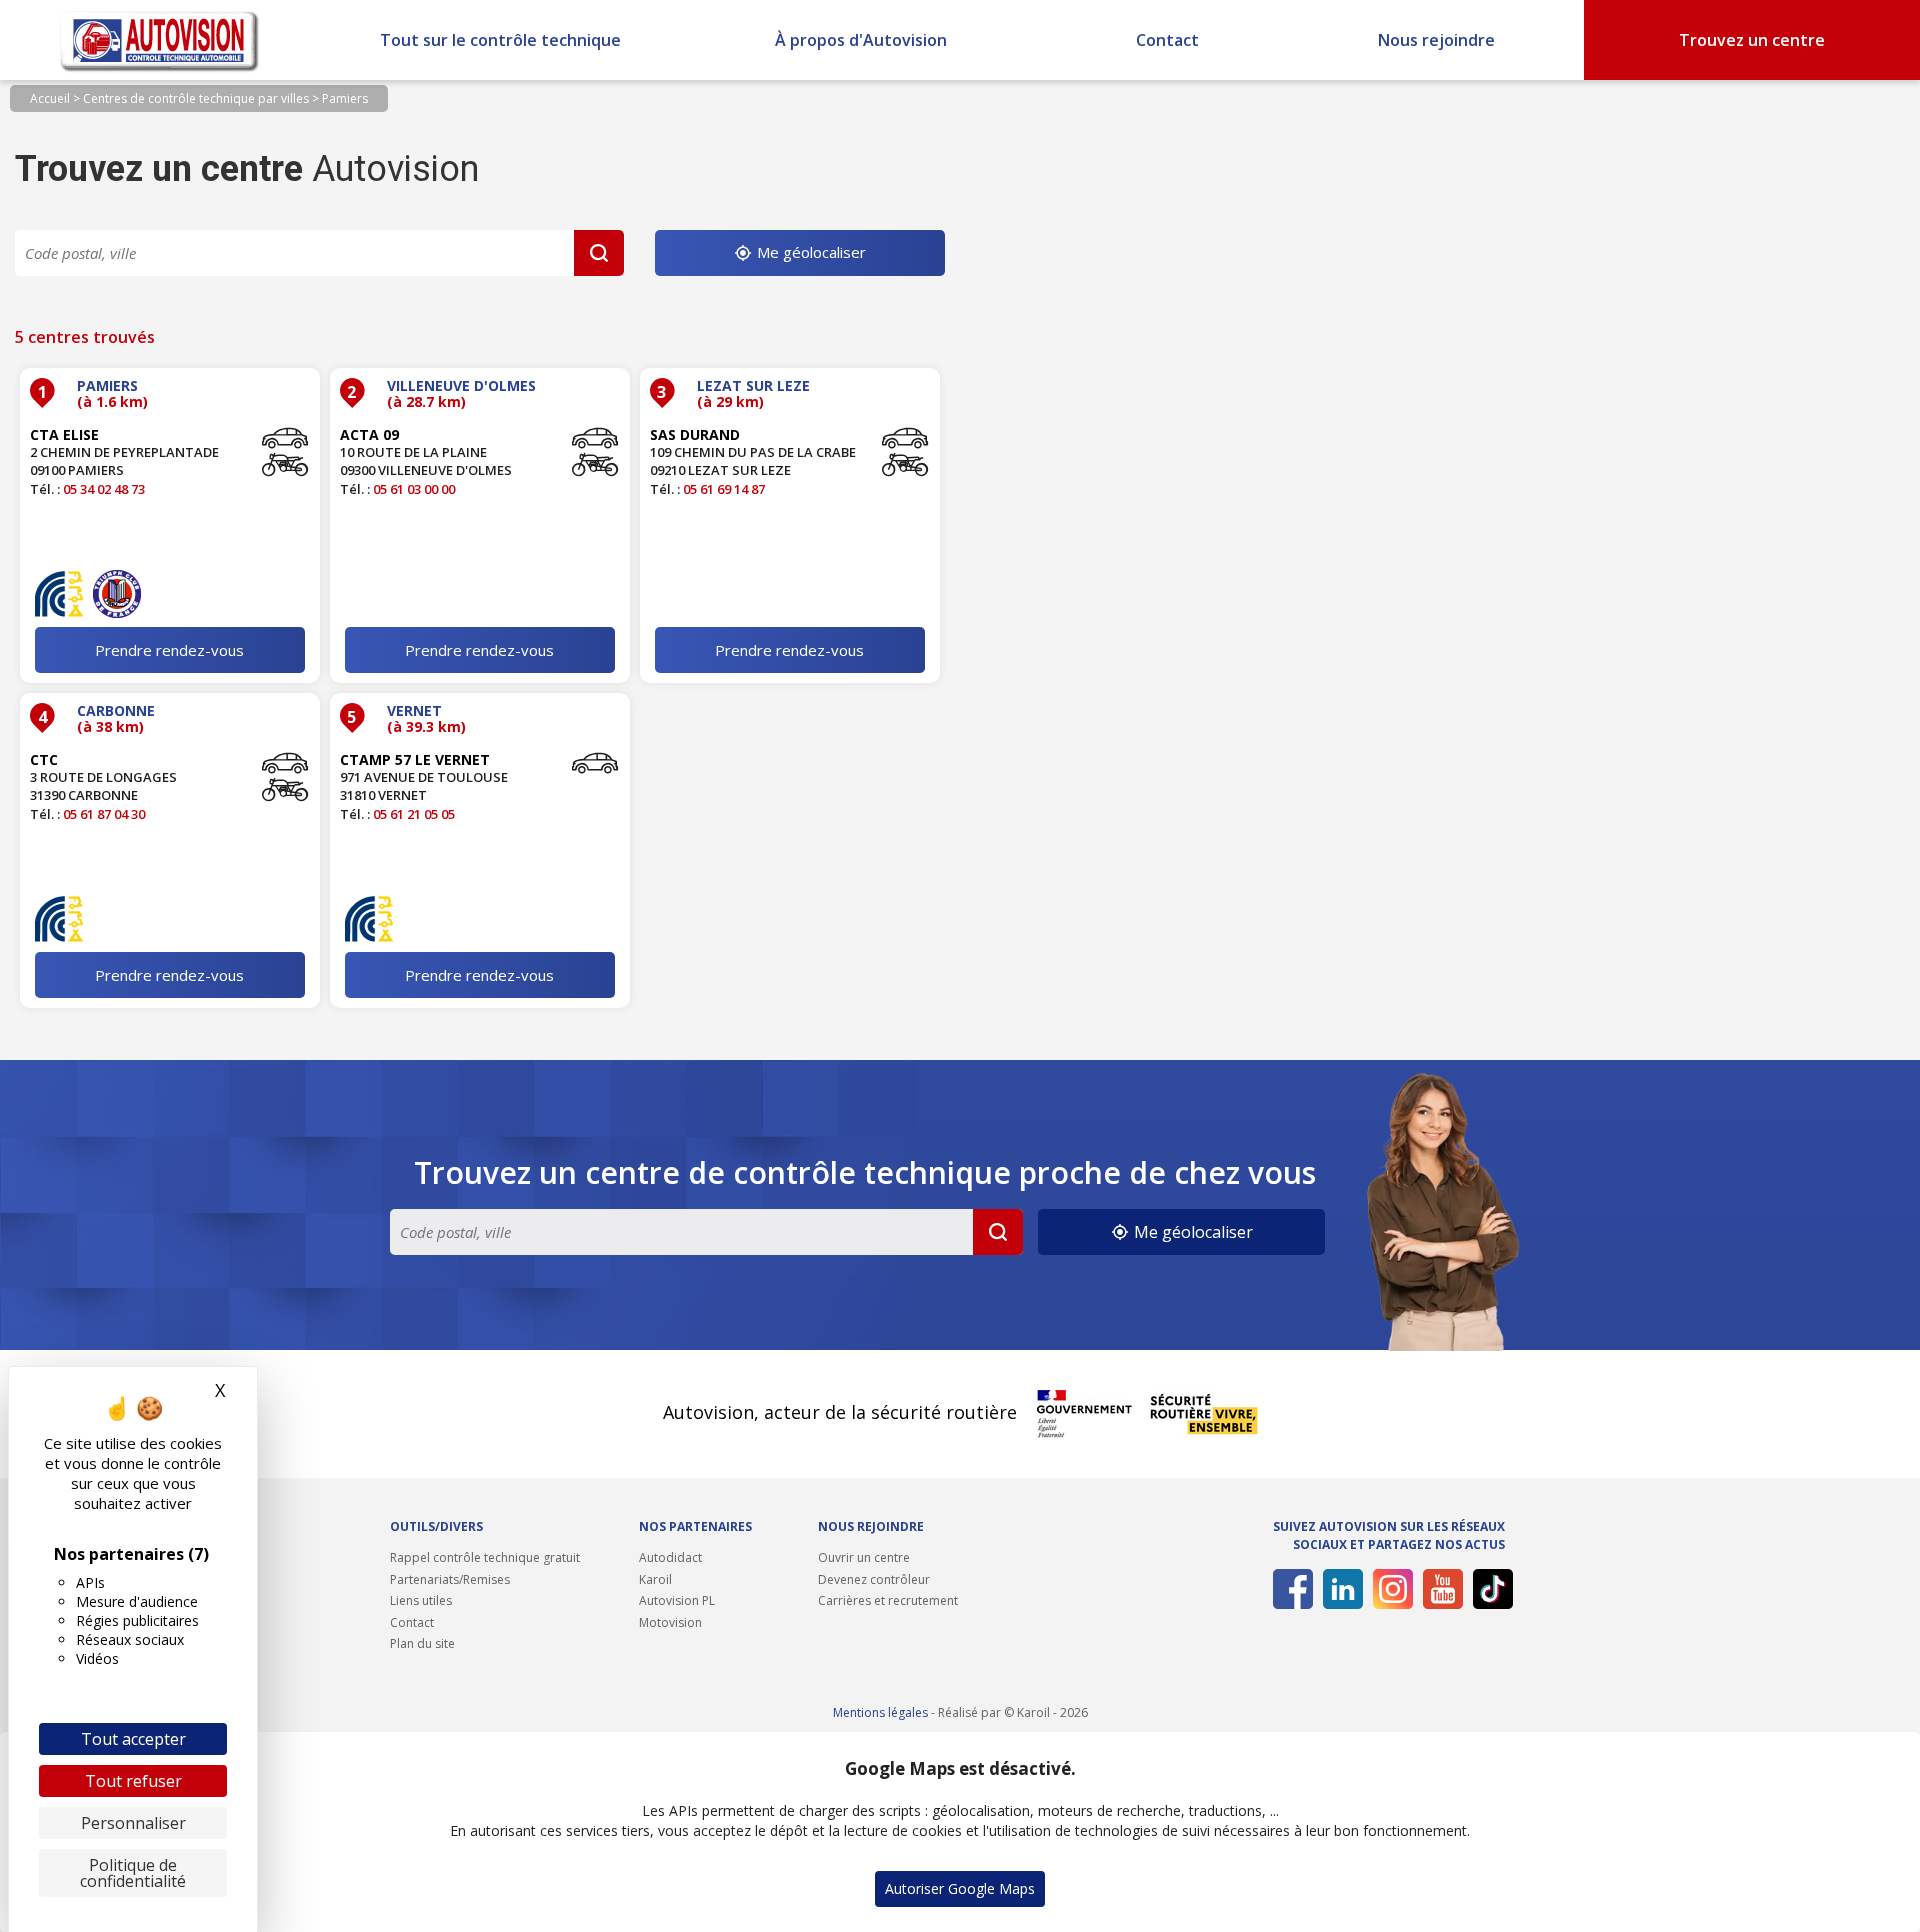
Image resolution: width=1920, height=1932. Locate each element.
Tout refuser (133, 1781)
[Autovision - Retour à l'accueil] (160, 40)
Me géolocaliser (809, 252)
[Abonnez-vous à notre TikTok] (1489, 1589)
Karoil (655, 1579)
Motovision (670, 1622)
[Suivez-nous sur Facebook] (1289, 1589)
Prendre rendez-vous (169, 650)
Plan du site (422, 1643)
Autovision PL (677, 1600)
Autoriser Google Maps (960, 1888)
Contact (1167, 40)
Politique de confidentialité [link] (133, 1873)
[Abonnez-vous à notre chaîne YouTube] (1439, 1589)
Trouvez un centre (1752, 40)
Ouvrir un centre (864, 1557)
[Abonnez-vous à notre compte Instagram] (1389, 1589)
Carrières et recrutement (888, 1600)
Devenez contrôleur (874, 1579)
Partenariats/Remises (450, 1579)
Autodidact (670, 1557)
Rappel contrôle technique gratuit (485, 1557)
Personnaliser (133, 1823)
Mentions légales (880, 1712)
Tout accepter (133, 1739)
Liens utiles (421, 1600)
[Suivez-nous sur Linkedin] (1339, 1589)
